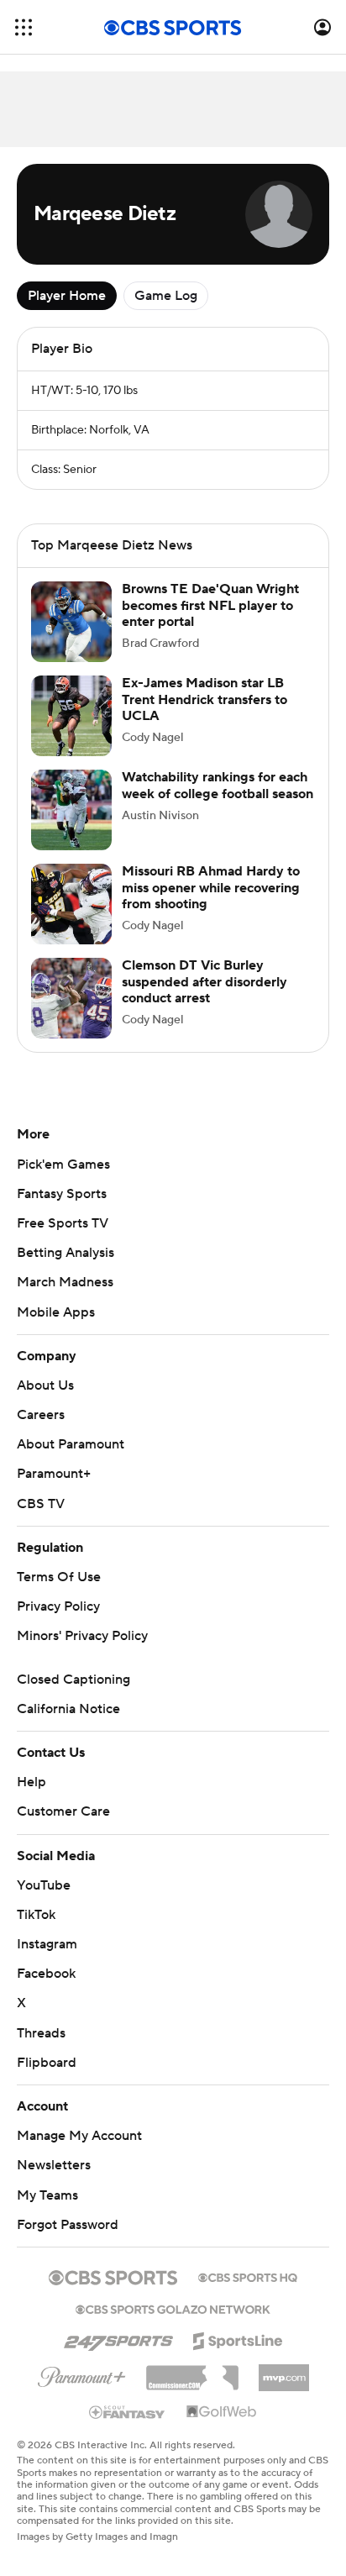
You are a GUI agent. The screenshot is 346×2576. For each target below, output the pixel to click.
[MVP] (284, 2371)
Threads (41, 2033)
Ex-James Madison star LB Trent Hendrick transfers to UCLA (204, 699)
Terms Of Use (59, 1577)
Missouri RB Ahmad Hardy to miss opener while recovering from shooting (211, 887)
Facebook (46, 1974)
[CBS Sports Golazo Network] (173, 2308)
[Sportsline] (238, 2338)
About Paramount (71, 1444)
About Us (45, 1385)
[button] (24, 27)
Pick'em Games (63, 1164)
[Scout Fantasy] (128, 2411)
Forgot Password (68, 2225)
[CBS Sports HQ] (248, 2276)
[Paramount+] (82, 2374)
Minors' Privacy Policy (82, 1636)
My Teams (47, 2195)
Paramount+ (54, 1474)
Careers (41, 1415)
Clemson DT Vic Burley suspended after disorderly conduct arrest (204, 981)
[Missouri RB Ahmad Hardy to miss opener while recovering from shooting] (71, 904)
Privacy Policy (58, 1606)
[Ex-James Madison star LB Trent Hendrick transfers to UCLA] (71, 716)
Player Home (67, 296)
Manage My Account (79, 2136)
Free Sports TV (63, 1223)
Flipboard (47, 2063)
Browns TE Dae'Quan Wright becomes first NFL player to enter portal (210, 605)
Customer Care (63, 1811)
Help (31, 1782)
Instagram (47, 1944)
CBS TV (41, 1504)
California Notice (68, 1709)
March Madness (65, 1282)
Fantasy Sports (62, 1194)
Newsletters (54, 2165)
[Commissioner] (192, 2372)
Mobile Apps (56, 1312)
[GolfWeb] (222, 2412)
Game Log (166, 296)
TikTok (36, 1915)
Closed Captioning (73, 1680)
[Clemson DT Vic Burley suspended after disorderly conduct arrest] (71, 998)
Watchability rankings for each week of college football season (218, 785)
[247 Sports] (118, 2338)
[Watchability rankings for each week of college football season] (71, 810)
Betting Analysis (66, 1253)
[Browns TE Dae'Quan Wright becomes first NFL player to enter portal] (71, 622)
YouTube (44, 1885)
